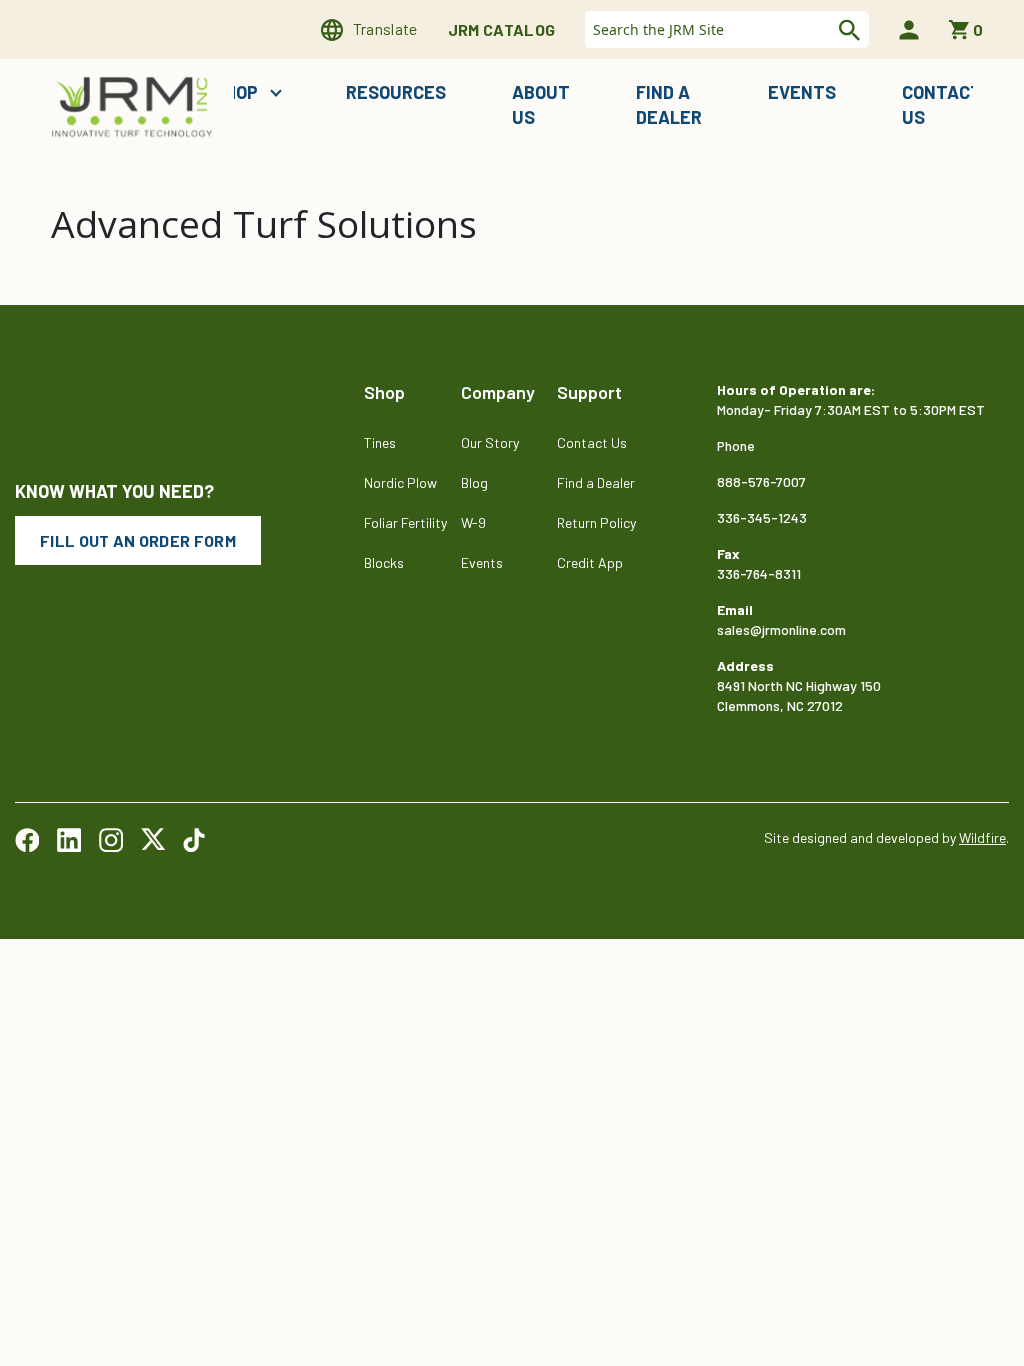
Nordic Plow (400, 482)
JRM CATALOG (502, 29)
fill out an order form (138, 540)
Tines (380, 442)
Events (802, 92)
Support (589, 392)
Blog (474, 482)
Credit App (590, 562)
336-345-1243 (762, 517)
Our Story (490, 442)
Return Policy (596, 522)
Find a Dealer (669, 104)
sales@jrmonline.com (781, 629)
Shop (238, 92)
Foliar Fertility (405, 522)
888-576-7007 (761, 481)
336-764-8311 (759, 573)
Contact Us (942, 104)
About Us (541, 104)
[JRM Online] (134, 105)
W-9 (473, 522)
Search (847, 30)
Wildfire (982, 837)
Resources (396, 92)
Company (498, 392)
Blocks (384, 562)
